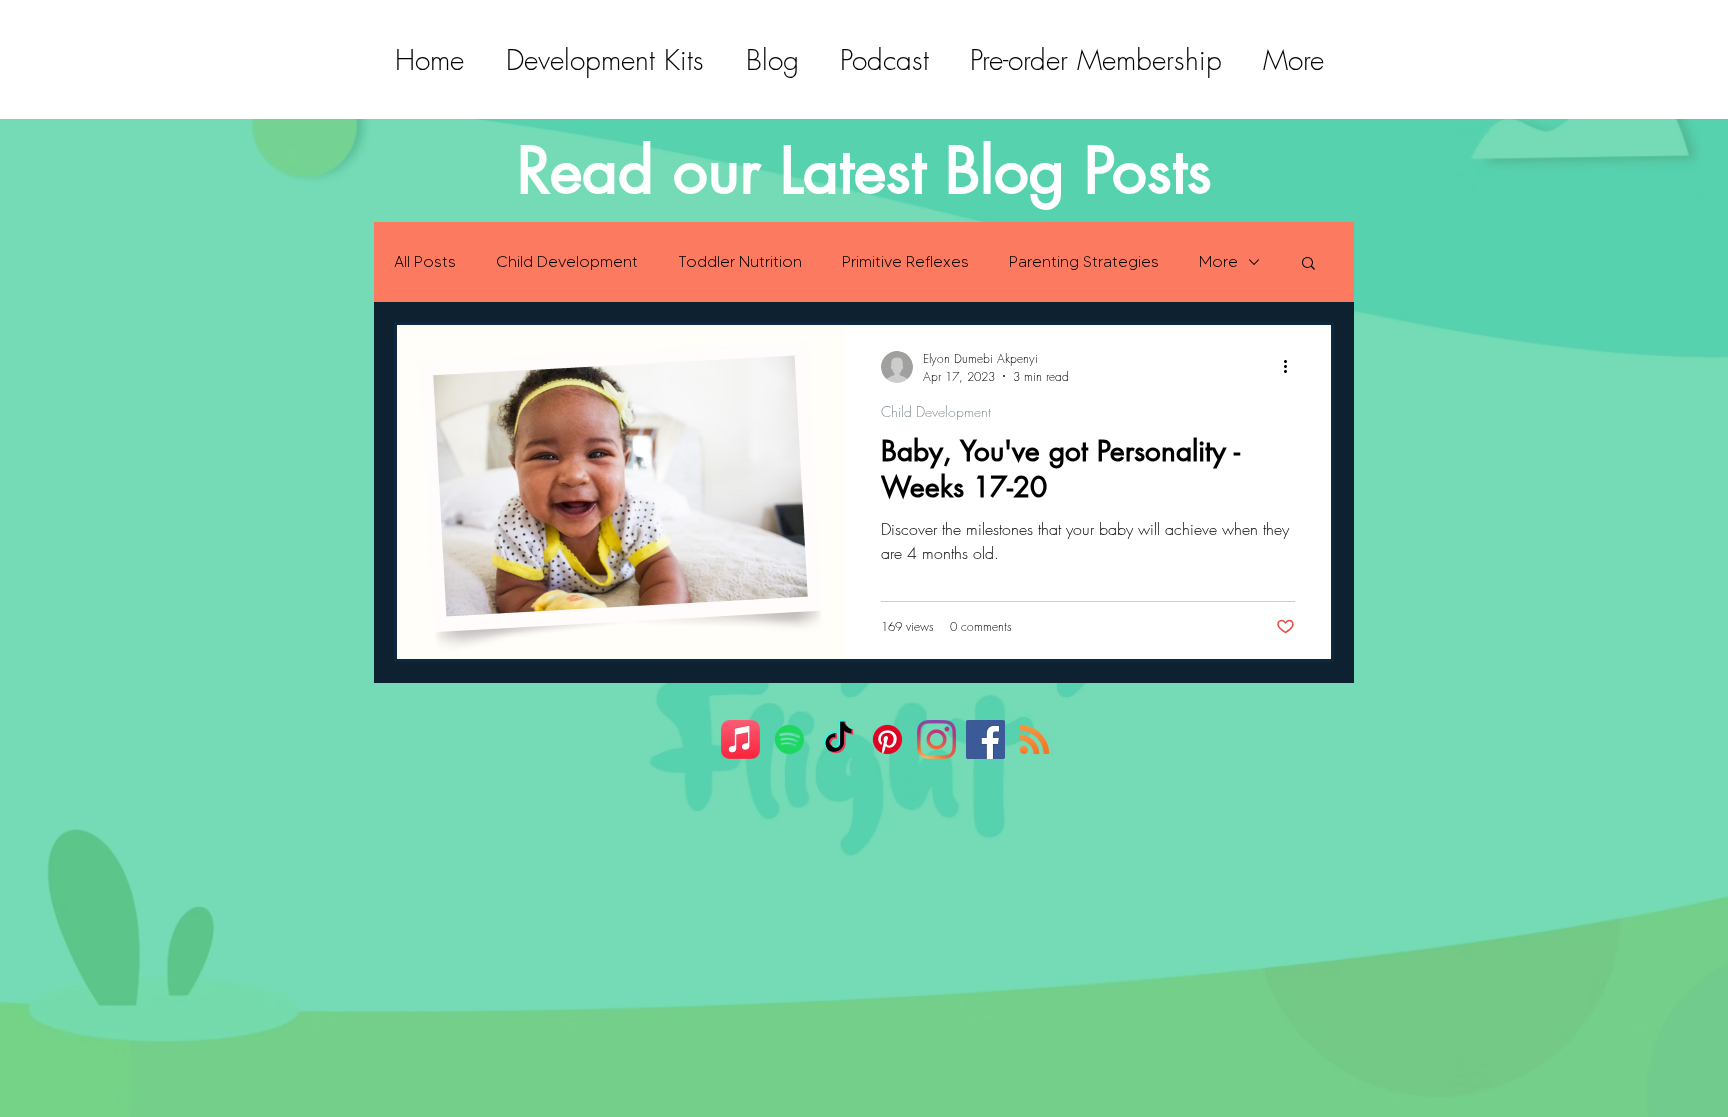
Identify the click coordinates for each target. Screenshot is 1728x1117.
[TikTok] (838, 739)
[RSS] (1034, 739)
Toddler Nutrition (740, 261)
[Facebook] (985, 739)
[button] (1308, 264)
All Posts (425, 261)
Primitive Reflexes (905, 261)
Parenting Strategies (1084, 261)
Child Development (567, 261)
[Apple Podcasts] (740, 739)
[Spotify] (789, 739)
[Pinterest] (887, 739)
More (1218, 261)
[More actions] (1292, 367)
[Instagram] (936, 739)
